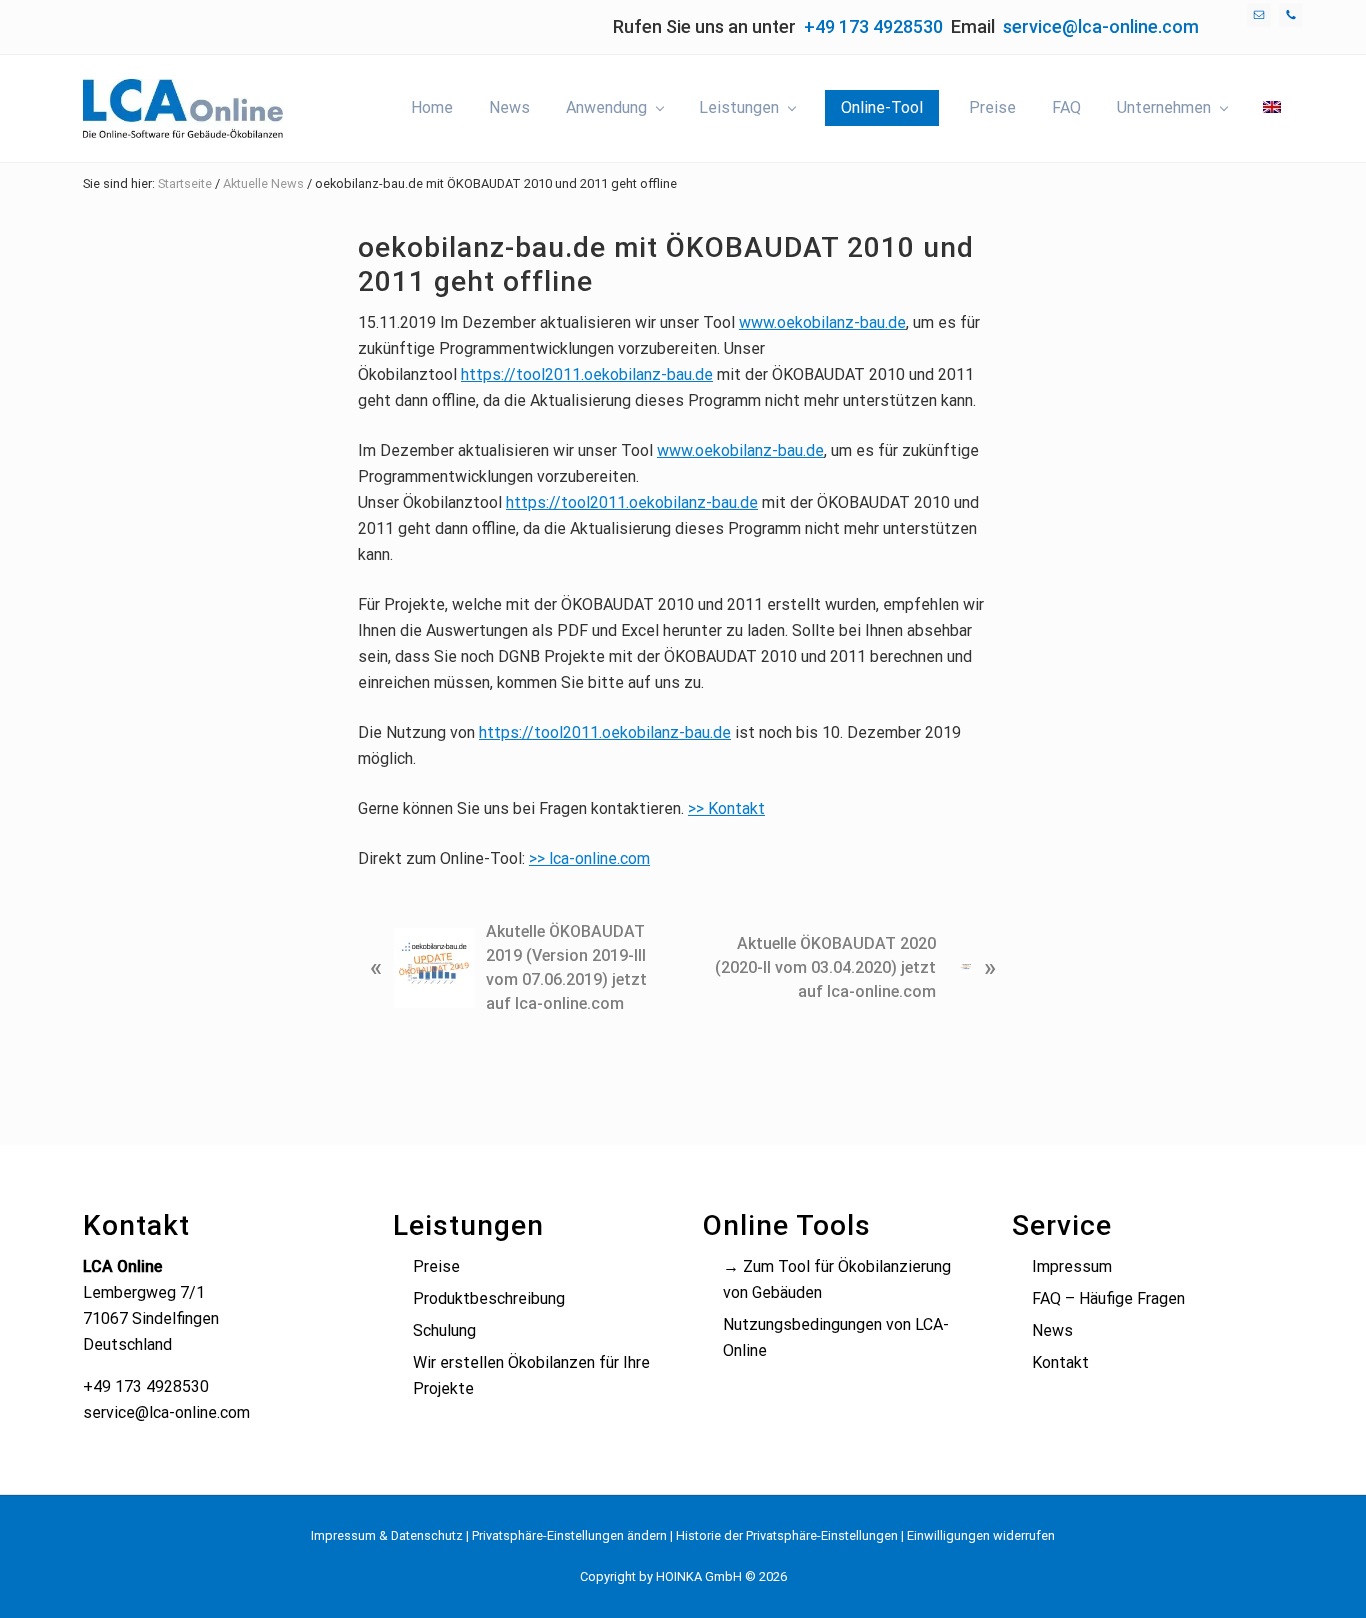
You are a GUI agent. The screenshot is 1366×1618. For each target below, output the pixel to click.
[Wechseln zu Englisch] (1272, 108)
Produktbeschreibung (489, 1298)
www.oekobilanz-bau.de (822, 322)
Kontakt (1060, 1362)
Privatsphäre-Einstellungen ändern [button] (569, 1535)
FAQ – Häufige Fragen (1108, 1298)
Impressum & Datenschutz (387, 1535)
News (1052, 1330)
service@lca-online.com (1101, 26)
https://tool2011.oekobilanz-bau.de (587, 374)
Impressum (1072, 1266)
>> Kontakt (726, 808)
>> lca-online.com (589, 858)
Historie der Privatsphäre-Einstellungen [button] (787, 1535)
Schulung (444, 1330)
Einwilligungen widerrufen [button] (981, 1535)
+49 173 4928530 (873, 26)
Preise (436, 1266)
